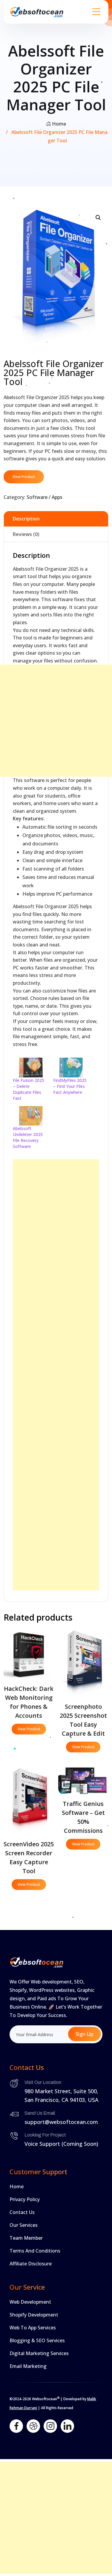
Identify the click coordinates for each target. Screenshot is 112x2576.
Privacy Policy (25, 2199)
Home (59, 124)
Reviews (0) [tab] (26, 534)
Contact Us (22, 2212)
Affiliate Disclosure (31, 2264)
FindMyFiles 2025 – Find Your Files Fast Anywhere (70, 1086)
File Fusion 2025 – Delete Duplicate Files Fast (29, 1089)
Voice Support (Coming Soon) (61, 2144)
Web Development (30, 2302)
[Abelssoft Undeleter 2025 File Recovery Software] (30, 1116)
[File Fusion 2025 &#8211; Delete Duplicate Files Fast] (30, 1067)
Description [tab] (26, 519)
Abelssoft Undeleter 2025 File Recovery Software (28, 1137)
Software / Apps (45, 497)
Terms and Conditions (35, 2251)
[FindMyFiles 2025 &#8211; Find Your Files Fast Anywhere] (70, 1067)
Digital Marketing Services (39, 2353)
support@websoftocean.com (61, 2122)
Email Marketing (28, 2366)
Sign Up (85, 2034)
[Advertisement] (56, 721)
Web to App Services (33, 2328)
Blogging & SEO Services (37, 2340)
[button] (98, 218)
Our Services (24, 2225)
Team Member (26, 2238)
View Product (24, 477)
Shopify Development (34, 2315)
